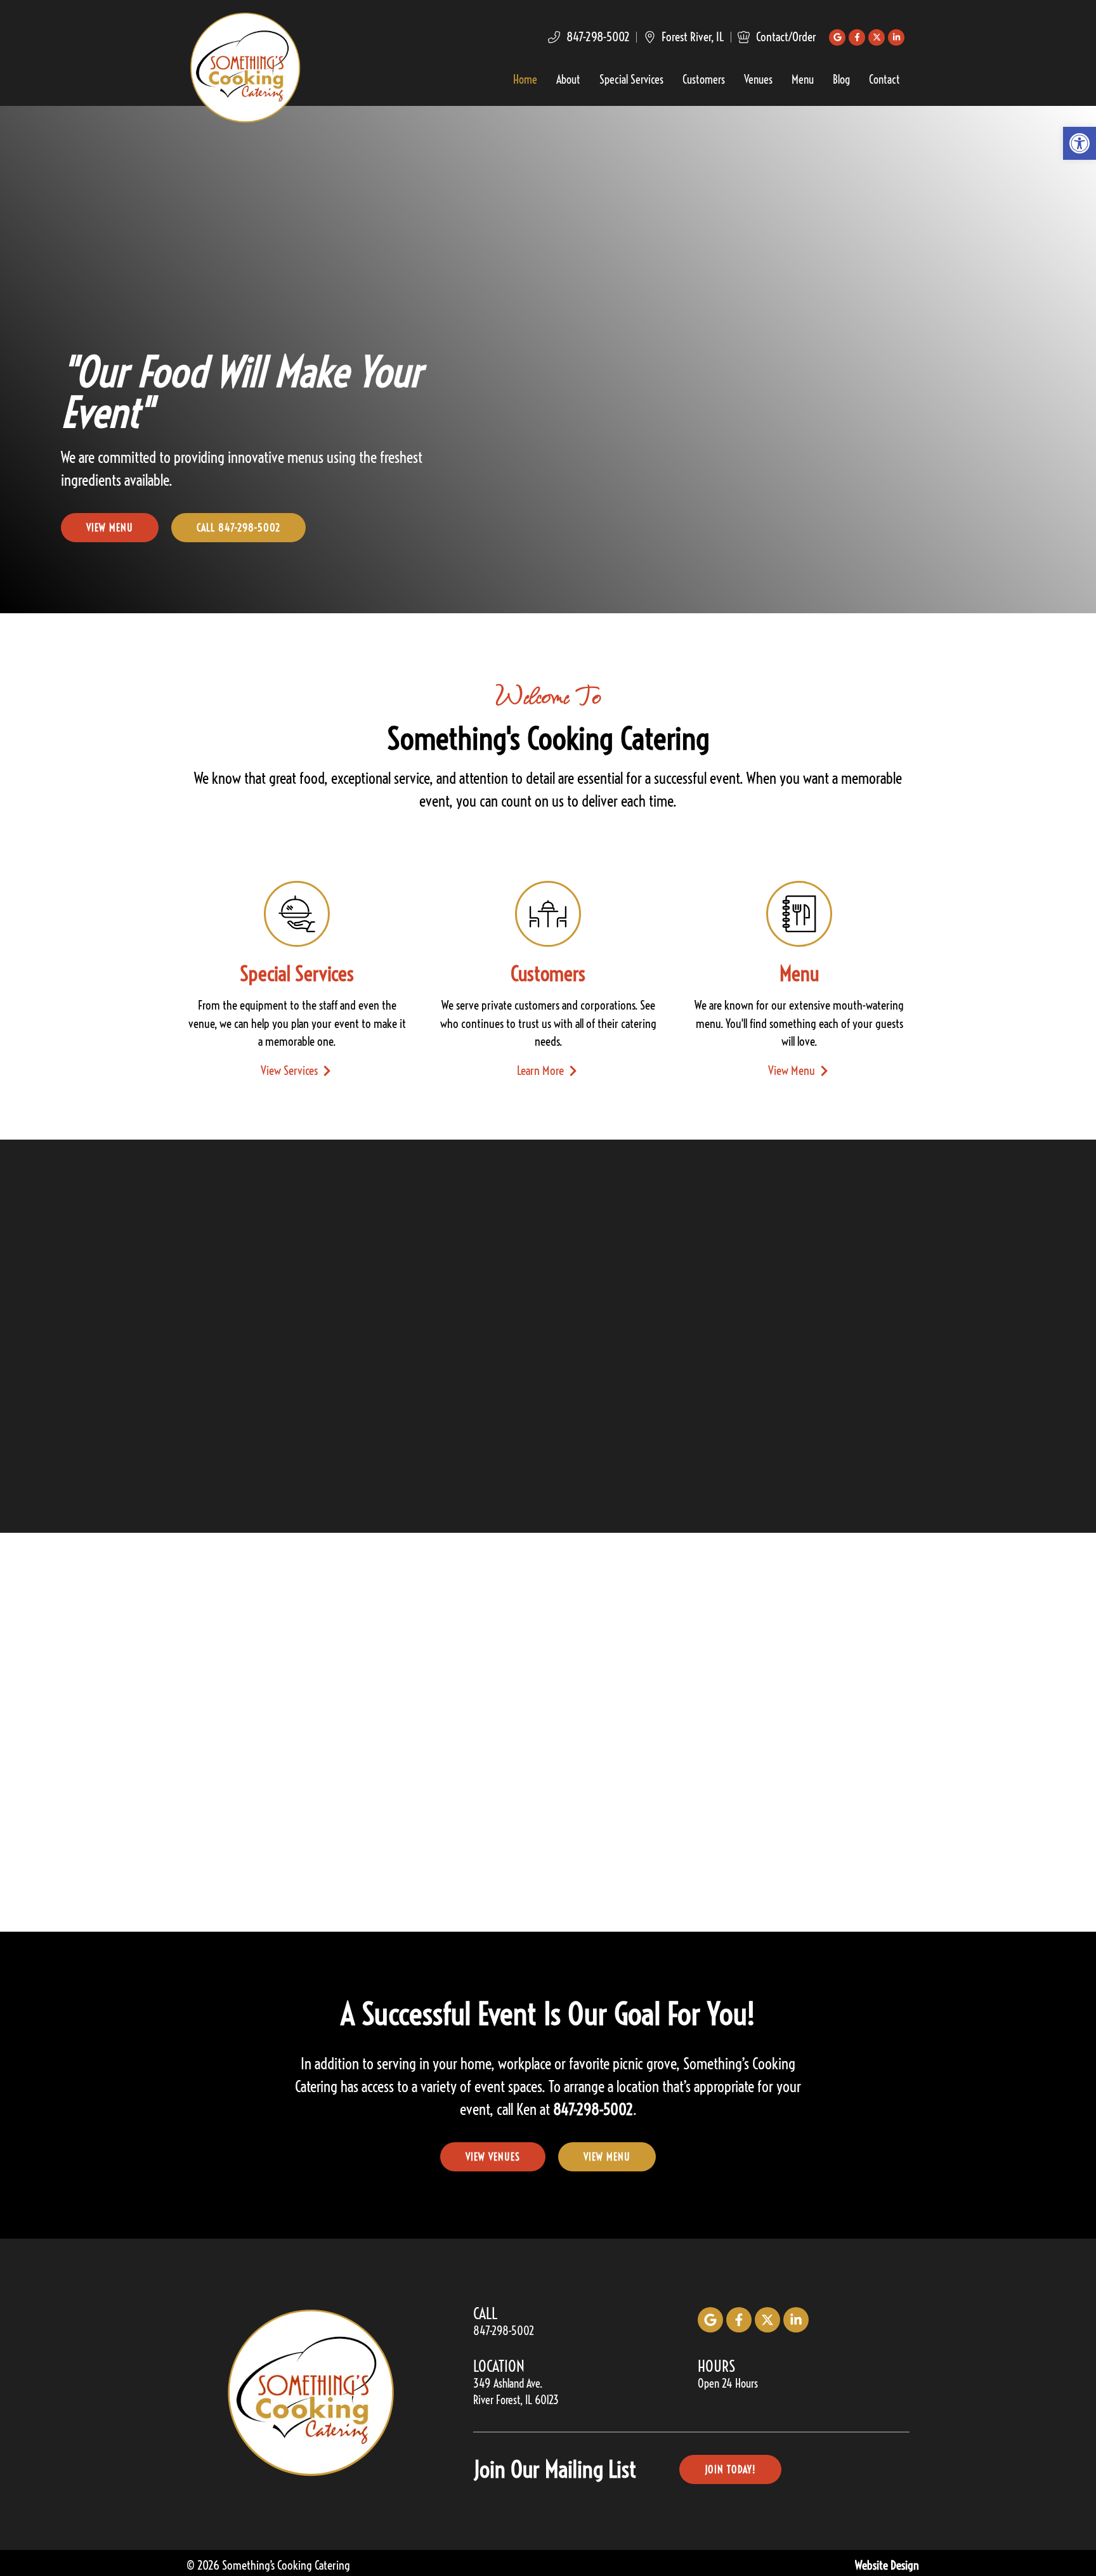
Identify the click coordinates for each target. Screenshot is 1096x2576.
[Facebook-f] (857, 37)
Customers (704, 81)
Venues (758, 81)
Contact (884, 81)
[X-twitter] (877, 37)
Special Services (631, 81)
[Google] (837, 37)
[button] (1080, 143)
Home (525, 81)
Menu (803, 81)
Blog (841, 81)
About (568, 81)
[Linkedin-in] (896, 37)
